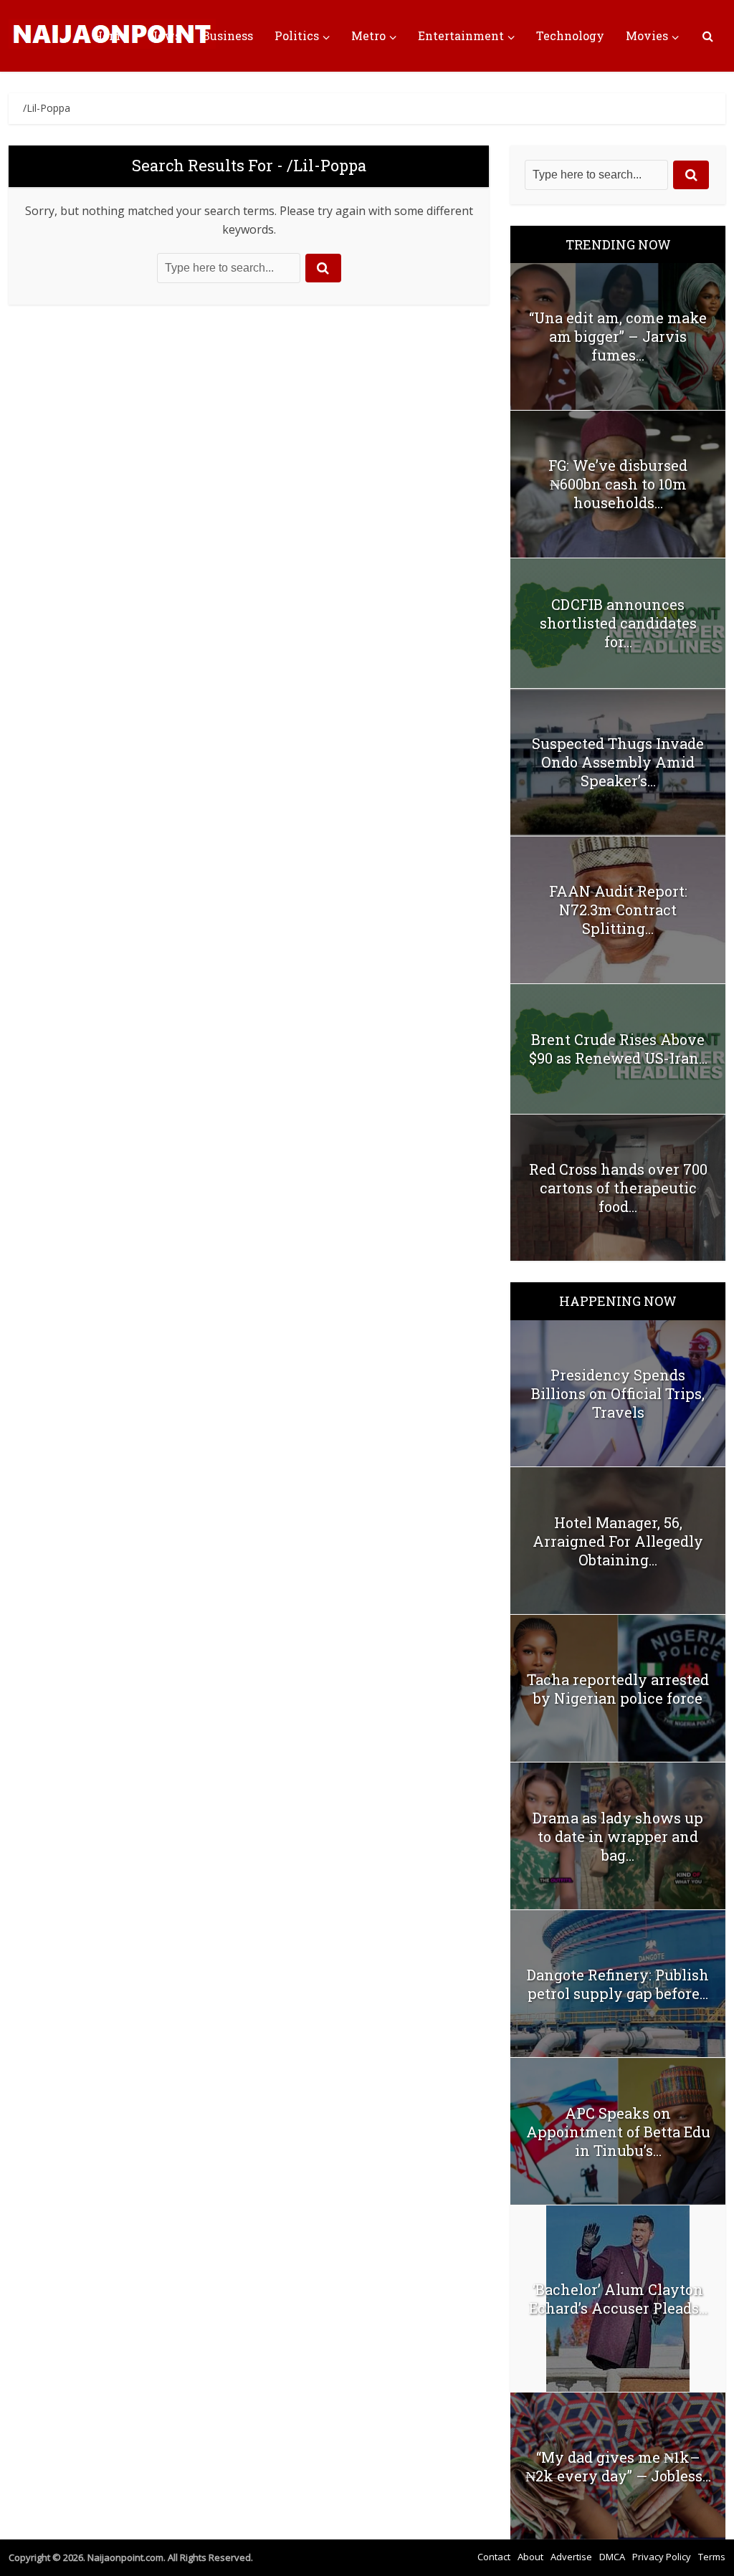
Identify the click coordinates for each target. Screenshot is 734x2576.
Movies (647, 35)
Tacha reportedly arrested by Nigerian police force (618, 1689)
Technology (570, 35)
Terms (712, 2557)
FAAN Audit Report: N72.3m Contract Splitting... (618, 910)
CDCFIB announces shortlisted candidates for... (618, 623)
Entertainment (461, 35)
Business (228, 35)
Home (110, 35)
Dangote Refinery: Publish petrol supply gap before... (618, 1984)
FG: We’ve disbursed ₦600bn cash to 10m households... (618, 484)
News (165, 35)
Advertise (571, 2557)
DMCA (612, 2557)
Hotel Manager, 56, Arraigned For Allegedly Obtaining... (618, 1541)
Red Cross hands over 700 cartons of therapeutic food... (618, 1188)
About (530, 2557)
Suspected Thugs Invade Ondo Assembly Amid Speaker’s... (618, 762)
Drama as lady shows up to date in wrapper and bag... (618, 1836)
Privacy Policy (662, 2557)
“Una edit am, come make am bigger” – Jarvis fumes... (618, 336)
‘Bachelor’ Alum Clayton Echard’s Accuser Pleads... (618, 2299)
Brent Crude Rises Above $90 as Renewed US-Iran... (618, 1049)
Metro (368, 35)
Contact (494, 2557)
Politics (297, 35)
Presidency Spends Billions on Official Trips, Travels (618, 1393)
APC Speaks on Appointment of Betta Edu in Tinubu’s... (618, 2132)
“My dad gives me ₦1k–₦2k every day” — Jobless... (618, 2466)
